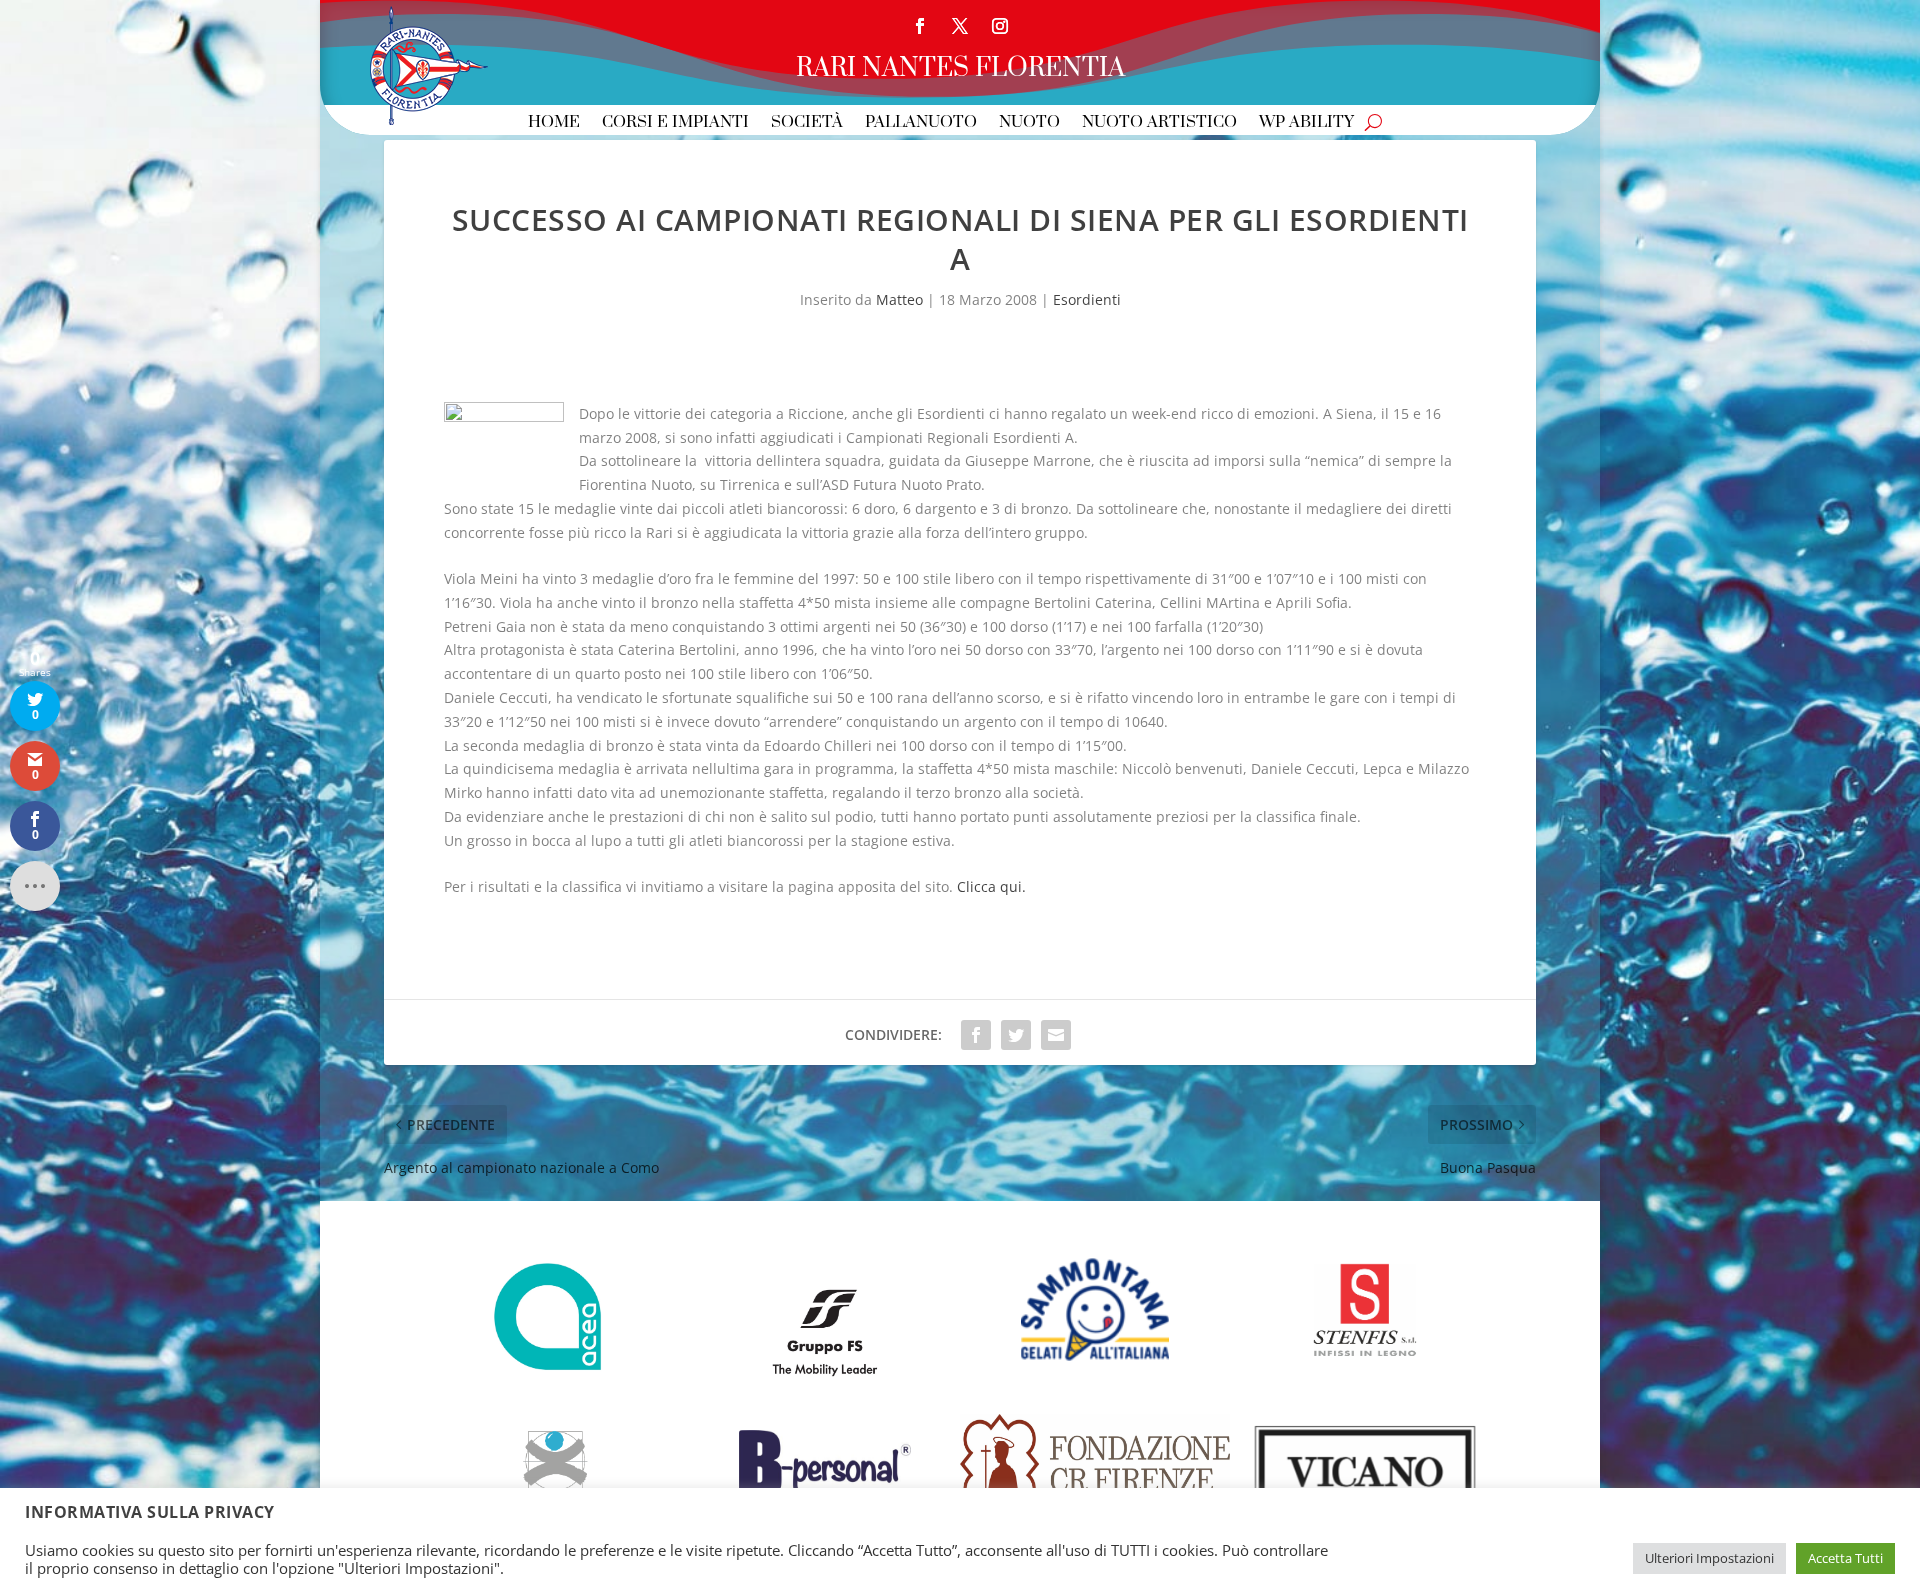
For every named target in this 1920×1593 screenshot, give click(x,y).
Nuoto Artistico (1159, 123)
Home (554, 123)
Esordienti (1087, 299)
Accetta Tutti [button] (1845, 1558)
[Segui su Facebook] (920, 26)
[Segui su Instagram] (1000, 26)
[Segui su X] (960, 26)
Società (807, 123)
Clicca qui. (991, 886)
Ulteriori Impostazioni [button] (1709, 1558)
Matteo (899, 299)
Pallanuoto (921, 123)
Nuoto (1029, 123)
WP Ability (1306, 123)
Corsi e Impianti (675, 123)
